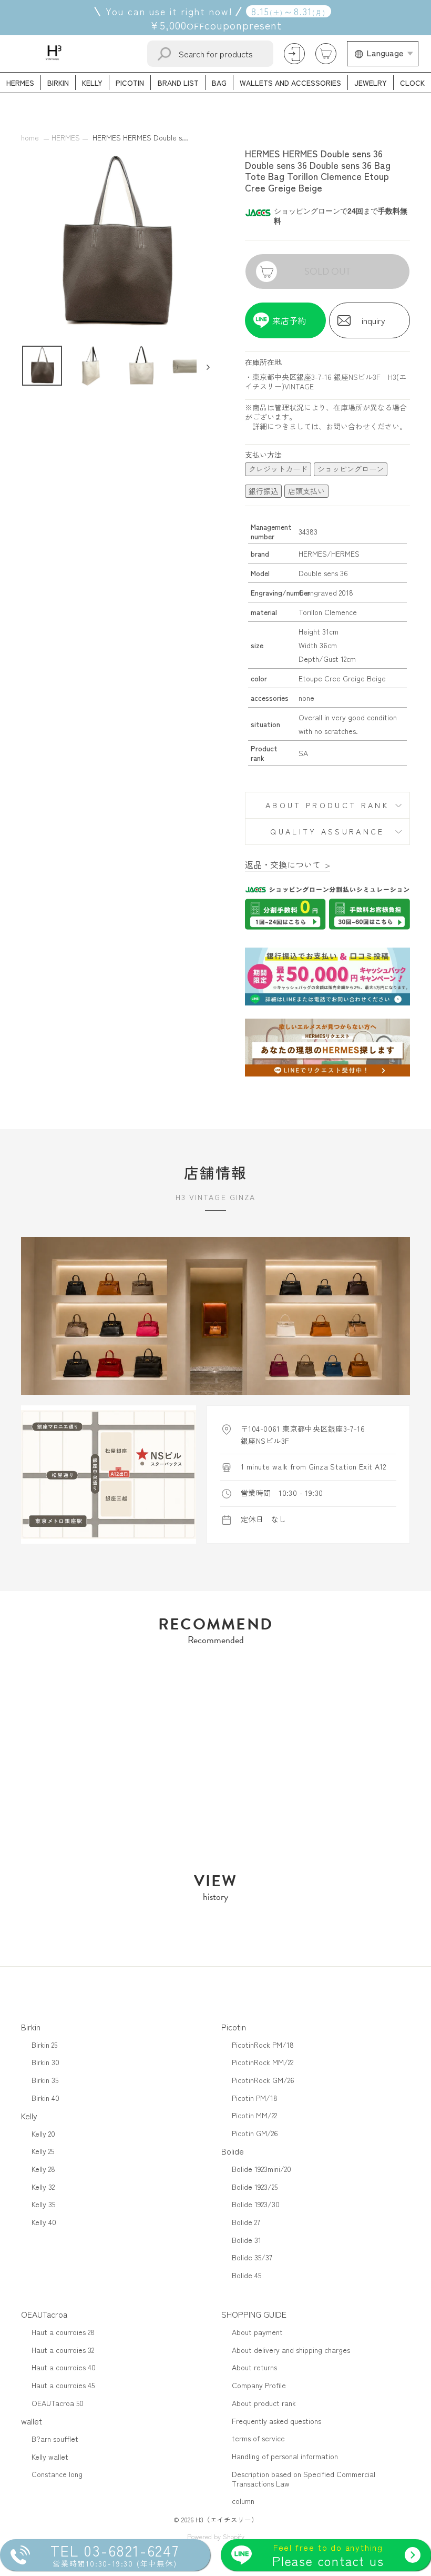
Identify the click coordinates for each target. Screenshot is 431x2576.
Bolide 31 (247, 2240)
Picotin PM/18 (255, 2098)
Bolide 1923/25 (255, 2187)
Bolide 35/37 (252, 2257)
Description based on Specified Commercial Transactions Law (304, 2479)
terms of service (258, 2438)
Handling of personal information (285, 2456)
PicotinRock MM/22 (263, 2062)
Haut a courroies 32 (63, 2350)
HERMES (66, 137)
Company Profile (259, 2385)
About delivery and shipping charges (291, 2350)
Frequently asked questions (276, 2421)
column (243, 2501)
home (30, 137)
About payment (257, 2332)
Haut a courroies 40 (64, 2367)
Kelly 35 (43, 2204)
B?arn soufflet (55, 2439)
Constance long (57, 2474)
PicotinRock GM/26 (263, 2080)
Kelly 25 (43, 2151)
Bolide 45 (247, 2275)
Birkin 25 (44, 2045)
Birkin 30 (45, 2062)
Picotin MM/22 (254, 2115)
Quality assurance (327, 831)
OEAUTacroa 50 (58, 2403)
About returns (254, 2367)
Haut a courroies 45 (63, 2385)
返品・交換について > (288, 864)
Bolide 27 (246, 2222)
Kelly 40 (44, 2222)
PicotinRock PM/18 (263, 2045)
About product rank (327, 805)
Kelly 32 (43, 2187)
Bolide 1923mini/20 (261, 2169)
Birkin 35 (45, 2080)
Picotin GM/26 (255, 2133)
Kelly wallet (50, 2457)
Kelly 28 (43, 2169)
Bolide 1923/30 (256, 2204)
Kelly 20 (43, 2134)
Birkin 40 (45, 2098)
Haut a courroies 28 (63, 2332)
